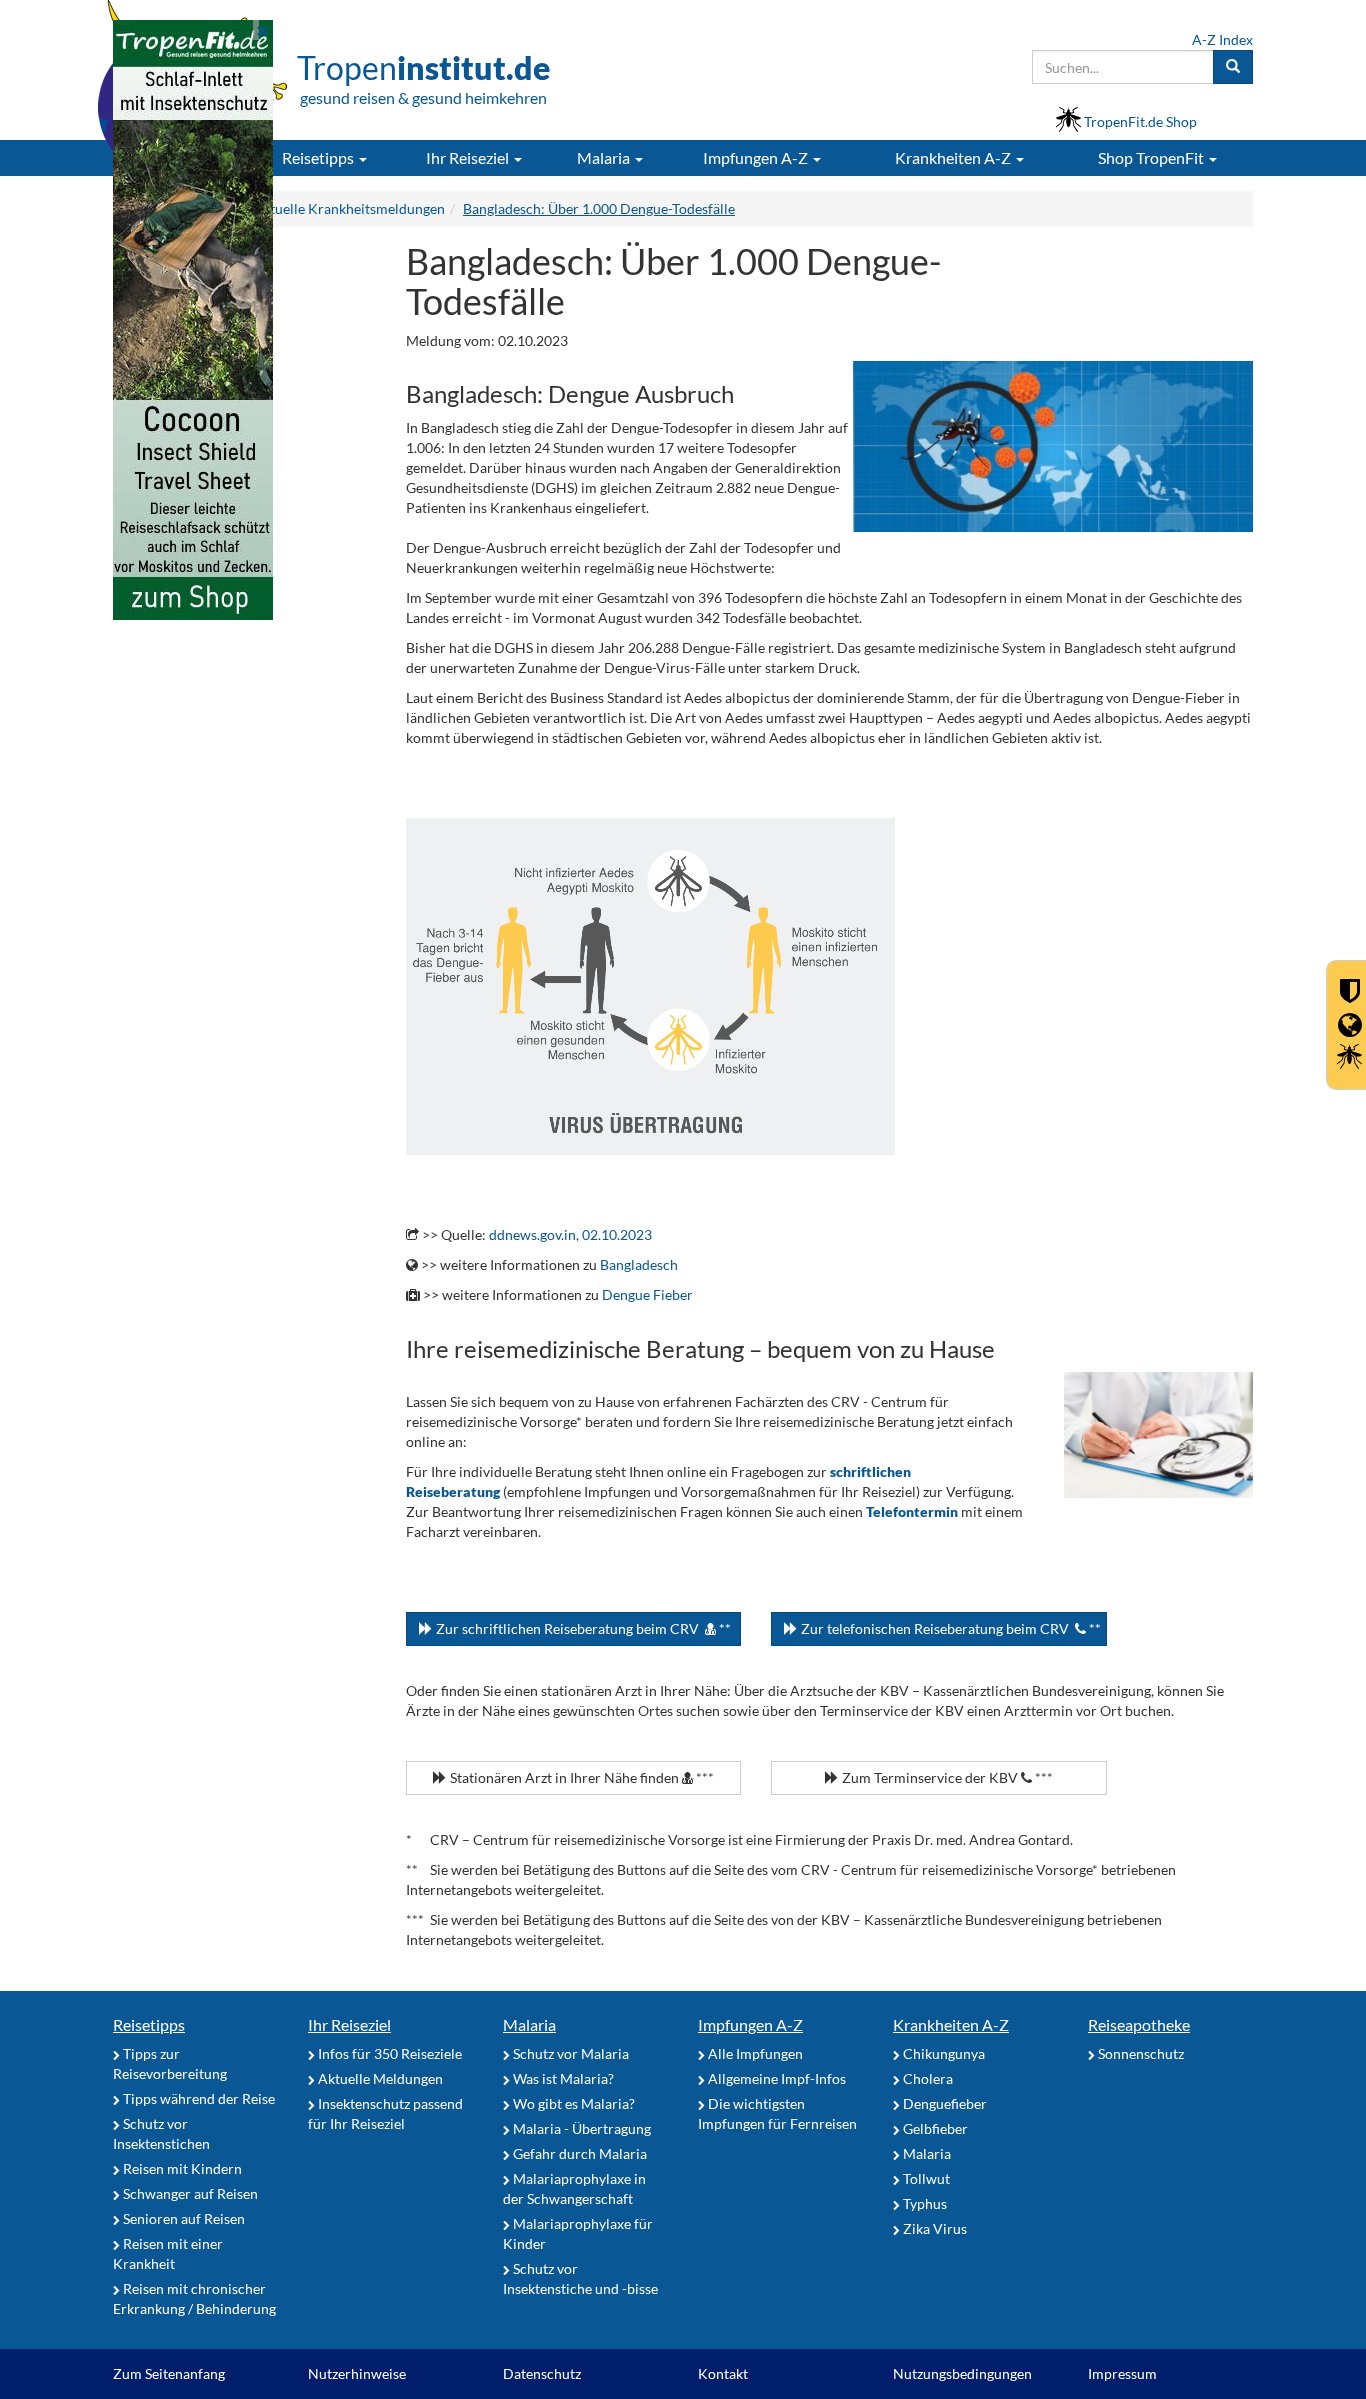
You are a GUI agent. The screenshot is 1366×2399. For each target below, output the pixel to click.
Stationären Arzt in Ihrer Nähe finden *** (580, 1777)
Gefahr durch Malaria (578, 2153)
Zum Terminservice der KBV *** (946, 1777)
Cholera (926, 2078)
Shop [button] (1151, 157)
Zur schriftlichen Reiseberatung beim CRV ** (582, 1628)
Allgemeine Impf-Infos (775, 2078)
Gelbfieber (934, 2128)
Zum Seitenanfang (169, 2373)
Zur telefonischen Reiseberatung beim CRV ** (949, 1628)
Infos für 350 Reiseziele (388, 2053)
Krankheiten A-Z (951, 2024)
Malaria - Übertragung (580, 2128)
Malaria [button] (605, 157)
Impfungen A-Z (750, 2024)
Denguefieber (943, 2103)
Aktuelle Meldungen (379, 2078)
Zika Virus (933, 2228)
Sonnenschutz (1139, 2053)
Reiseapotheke (1139, 2024)
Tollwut (925, 2178)
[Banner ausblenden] (263, 30)
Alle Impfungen (754, 2053)
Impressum (1122, 2373)
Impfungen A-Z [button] (757, 157)
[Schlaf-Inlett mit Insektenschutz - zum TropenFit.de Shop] (193, 318)
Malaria (529, 2024)
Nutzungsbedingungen (962, 2373)
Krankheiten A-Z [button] (954, 157)
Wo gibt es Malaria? (572, 2103)
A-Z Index (1222, 39)
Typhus (923, 2203)
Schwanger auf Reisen (189, 2193)
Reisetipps (149, 2024)
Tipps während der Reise (197, 2098)
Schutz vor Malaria (569, 2053)
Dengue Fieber (647, 1294)
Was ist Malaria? (562, 2078)
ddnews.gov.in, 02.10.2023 (570, 1234)
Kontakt (723, 2373)
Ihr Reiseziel (349, 2024)
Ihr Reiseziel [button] (469, 157)
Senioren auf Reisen (182, 2218)
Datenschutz (542, 2373)
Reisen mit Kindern (181, 2168)
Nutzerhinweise (357, 2373)
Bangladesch (639, 1264)
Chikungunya (942, 2053)
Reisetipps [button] (319, 157)
